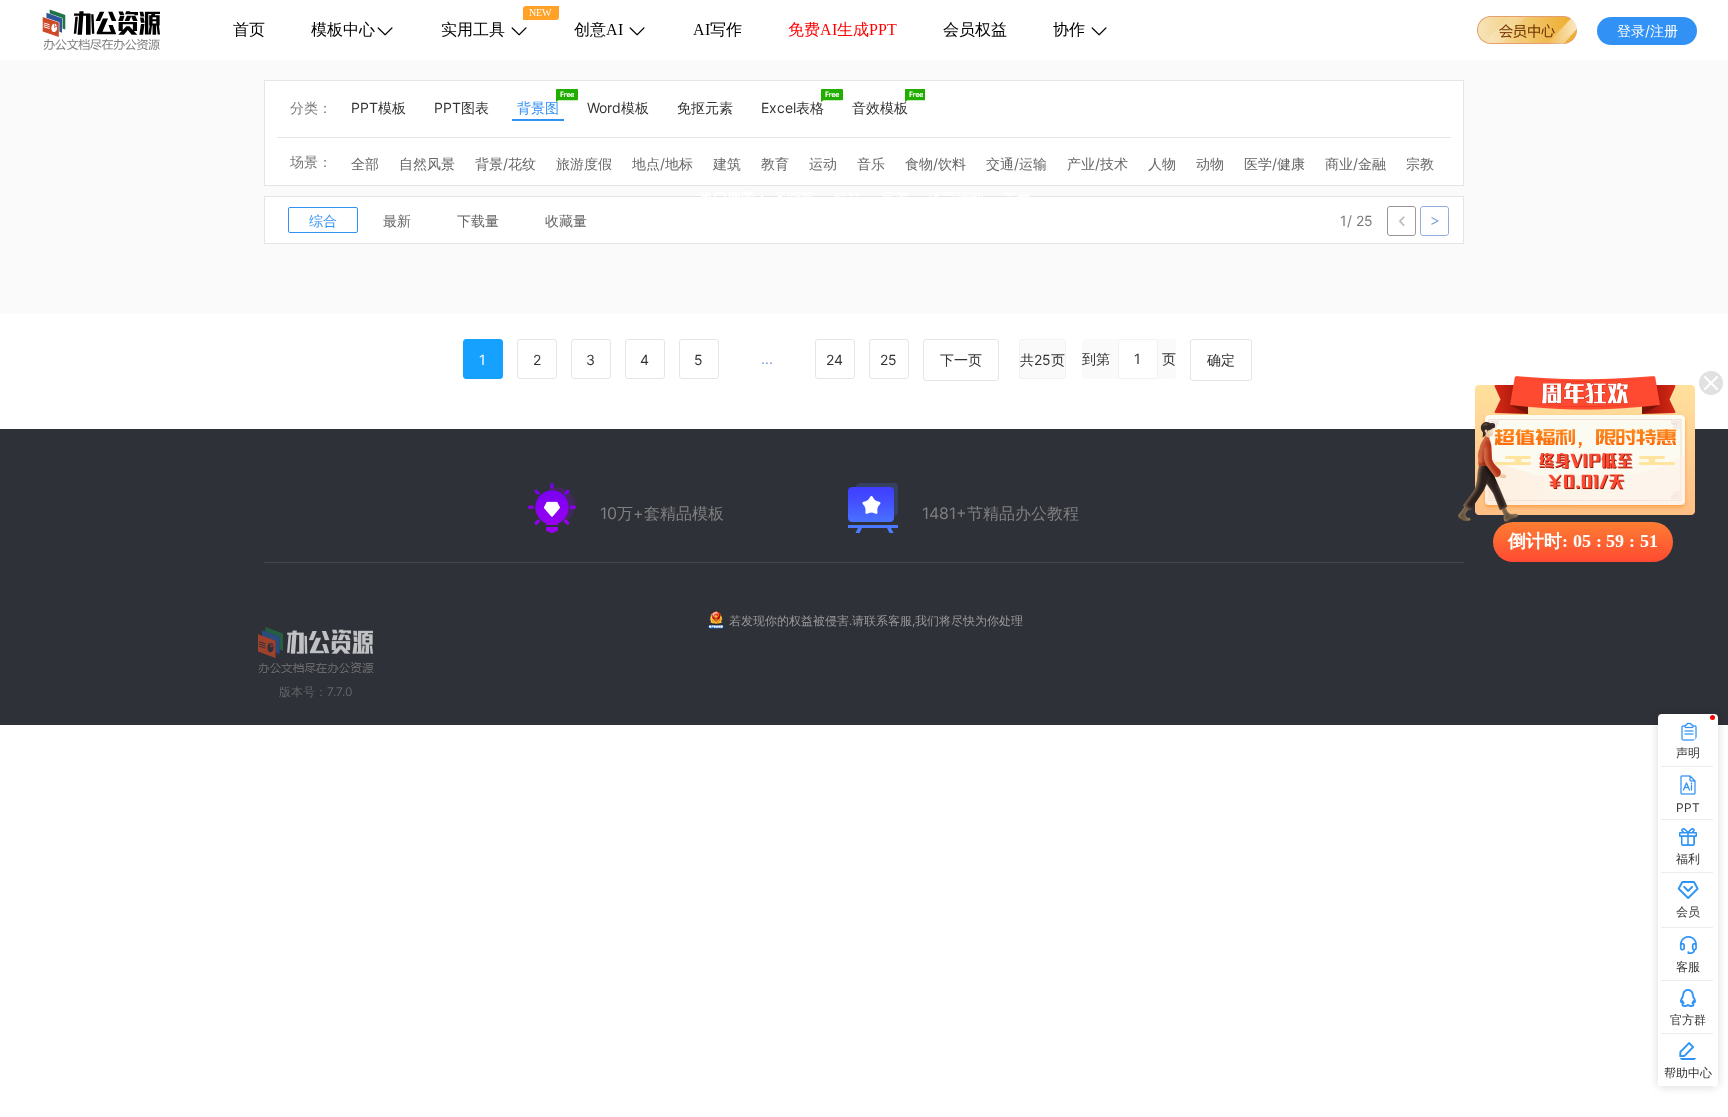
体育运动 (956, 198)
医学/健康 (1274, 163)
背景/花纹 (505, 163)
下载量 (478, 220)
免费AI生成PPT (842, 29)
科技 (848, 198)
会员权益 (975, 29)
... (767, 358)
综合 (323, 220)
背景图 (538, 107)
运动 (823, 163)
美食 (1017, 198)
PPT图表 (461, 107)
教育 (775, 163)
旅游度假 (584, 163)
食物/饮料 (935, 163)
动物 (1210, 163)
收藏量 (566, 220)
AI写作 (717, 29)
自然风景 (427, 163)
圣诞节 (794, 198)
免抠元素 (705, 107)
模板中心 (343, 29)
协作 (1071, 29)
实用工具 (475, 29)
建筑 (727, 163)
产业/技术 (1097, 163)
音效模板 (880, 107)
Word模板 (618, 107)
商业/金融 (1355, 163)
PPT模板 (378, 107)
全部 (365, 163)
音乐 (871, 163)
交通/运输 (1016, 163)
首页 (249, 29)
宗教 (1420, 163)
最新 (397, 220)
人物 (1162, 163)
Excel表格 (792, 107)
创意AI (600, 29)
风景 (895, 198)
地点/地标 (662, 163)
